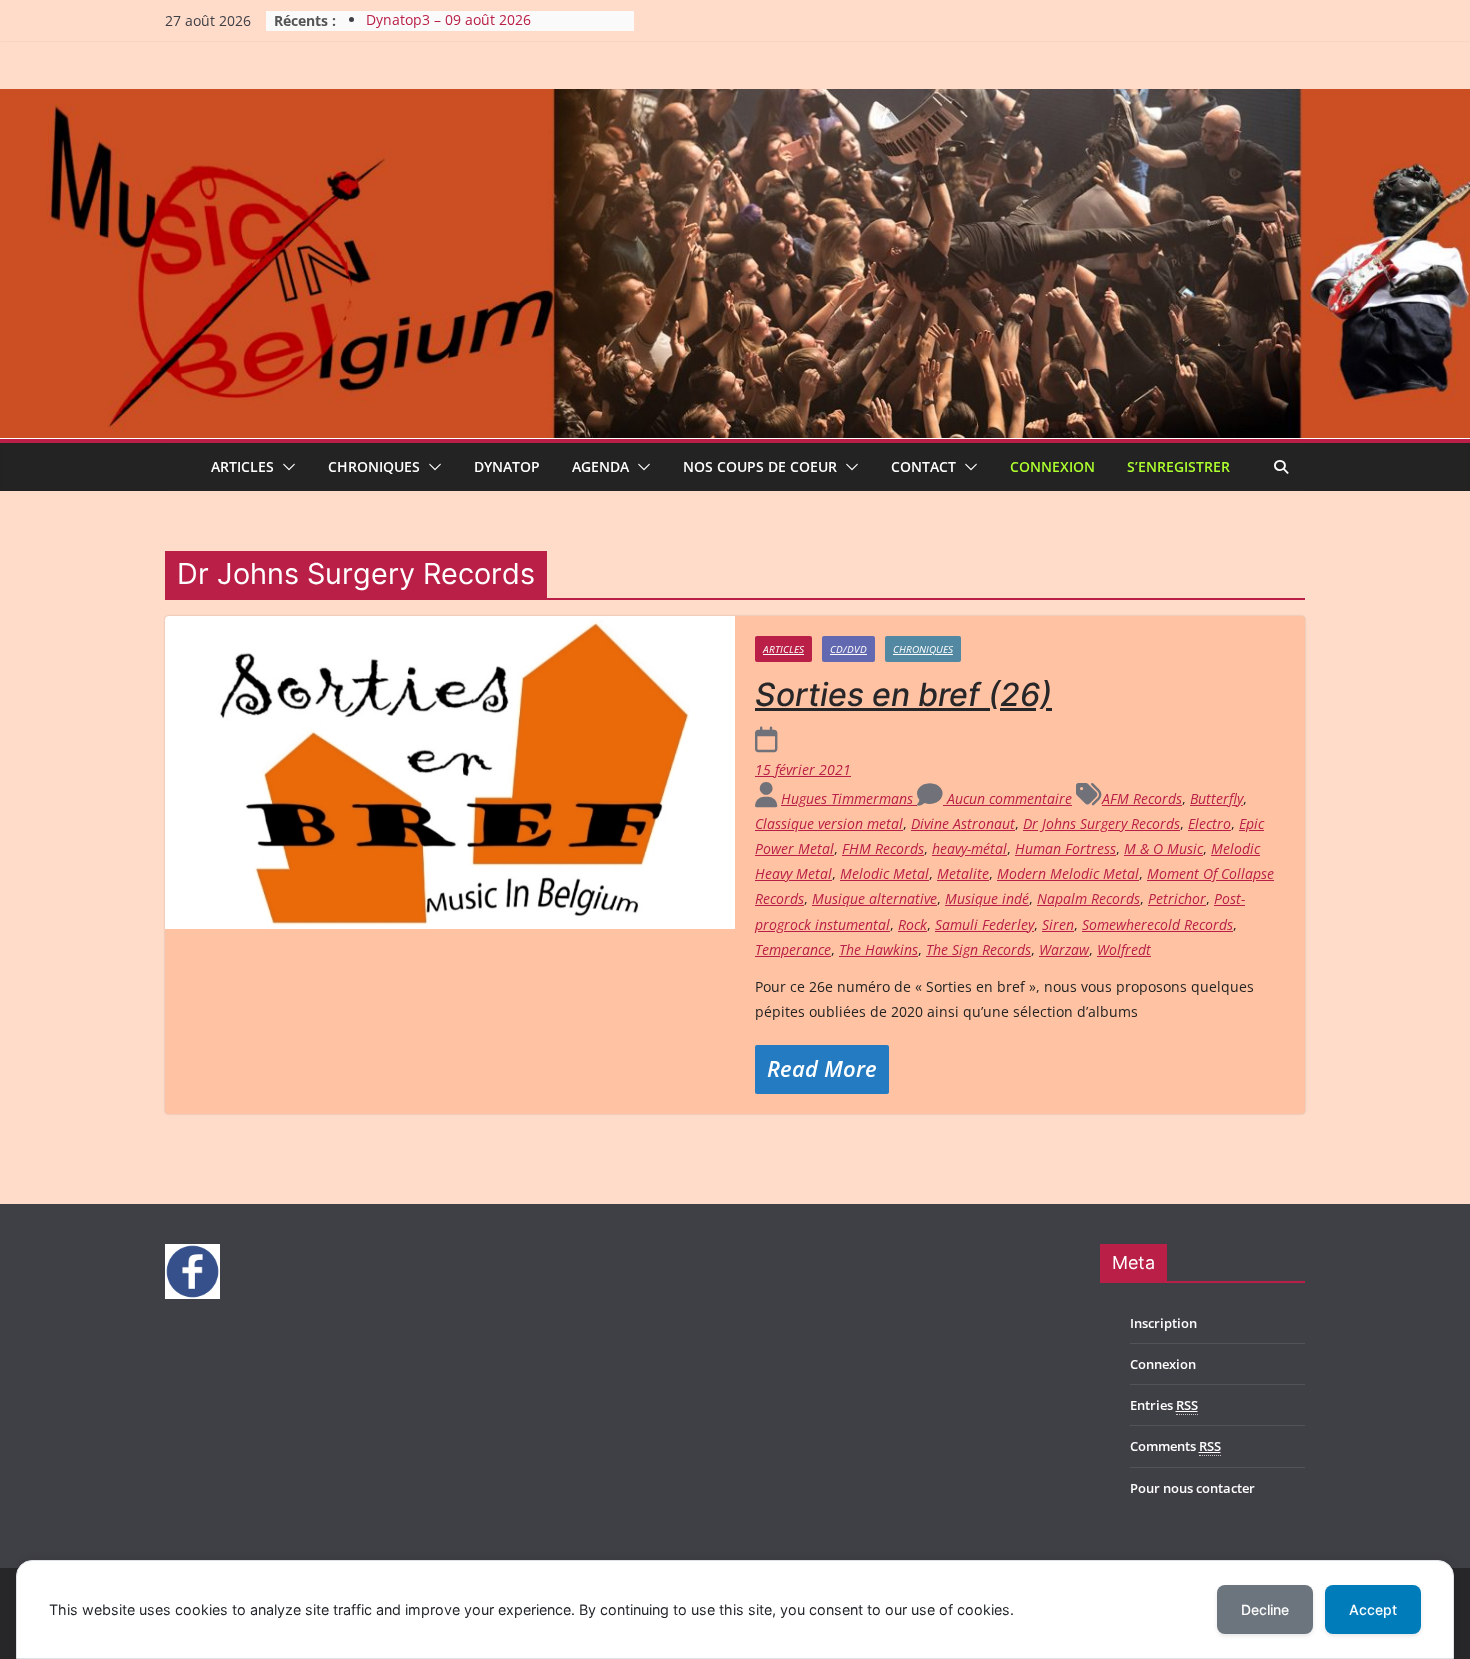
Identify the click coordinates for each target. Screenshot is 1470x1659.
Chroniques (374, 466)
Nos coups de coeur (760, 466)
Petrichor (1177, 898)
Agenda (600, 466)
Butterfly (1216, 798)
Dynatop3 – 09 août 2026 (448, 20)
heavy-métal (969, 848)
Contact (923, 466)
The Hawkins (878, 949)
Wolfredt (1124, 949)
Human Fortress (1065, 848)
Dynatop (507, 466)
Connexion (1052, 466)
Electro (1209, 823)
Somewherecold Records (1157, 924)
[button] (285, 467)
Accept (1373, 1609)
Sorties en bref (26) (903, 694)
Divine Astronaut (963, 823)
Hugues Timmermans (849, 798)
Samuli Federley (984, 924)
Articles (242, 466)
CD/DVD (848, 649)
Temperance (793, 949)
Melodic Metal (884, 873)
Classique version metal (829, 823)
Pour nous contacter (1192, 1488)
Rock (912, 924)
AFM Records (1142, 798)
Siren (1058, 924)
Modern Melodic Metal (1068, 873)
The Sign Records (978, 949)
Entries (1164, 1405)
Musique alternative (874, 898)
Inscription (1163, 1323)
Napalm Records (1088, 898)
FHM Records (883, 848)
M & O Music (1163, 848)
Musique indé (987, 898)
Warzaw (1064, 949)
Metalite (963, 873)
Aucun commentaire (1007, 798)
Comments (1175, 1446)
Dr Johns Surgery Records (1101, 823)
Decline (1265, 1609)
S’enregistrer (1178, 466)
